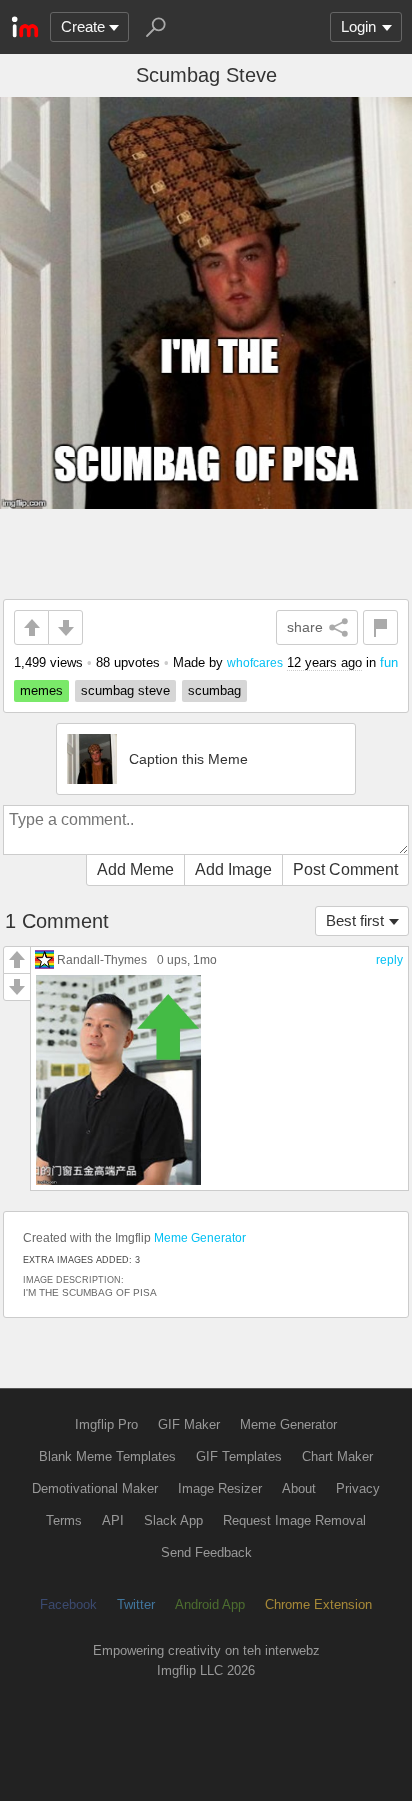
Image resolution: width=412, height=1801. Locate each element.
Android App (210, 1604)
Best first (355, 920)
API (113, 1520)
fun (389, 662)
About (299, 1488)
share (305, 627)
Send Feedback (206, 1552)
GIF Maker (189, 1424)
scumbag (214, 690)
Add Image (233, 869)
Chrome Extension (318, 1604)
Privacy (358, 1488)
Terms (64, 1520)
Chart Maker (337, 1456)
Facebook (68, 1604)
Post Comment (345, 869)
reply (389, 960)
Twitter (136, 1604)
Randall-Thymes (102, 959)
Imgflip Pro (106, 1424)
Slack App (173, 1520)
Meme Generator (200, 1238)
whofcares (255, 662)
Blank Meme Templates (107, 1456)
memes (41, 690)
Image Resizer (220, 1488)
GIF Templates (239, 1456)
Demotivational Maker (95, 1488)
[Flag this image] (380, 627)
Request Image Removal (294, 1520)
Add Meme (135, 869)
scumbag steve (125, 690)
